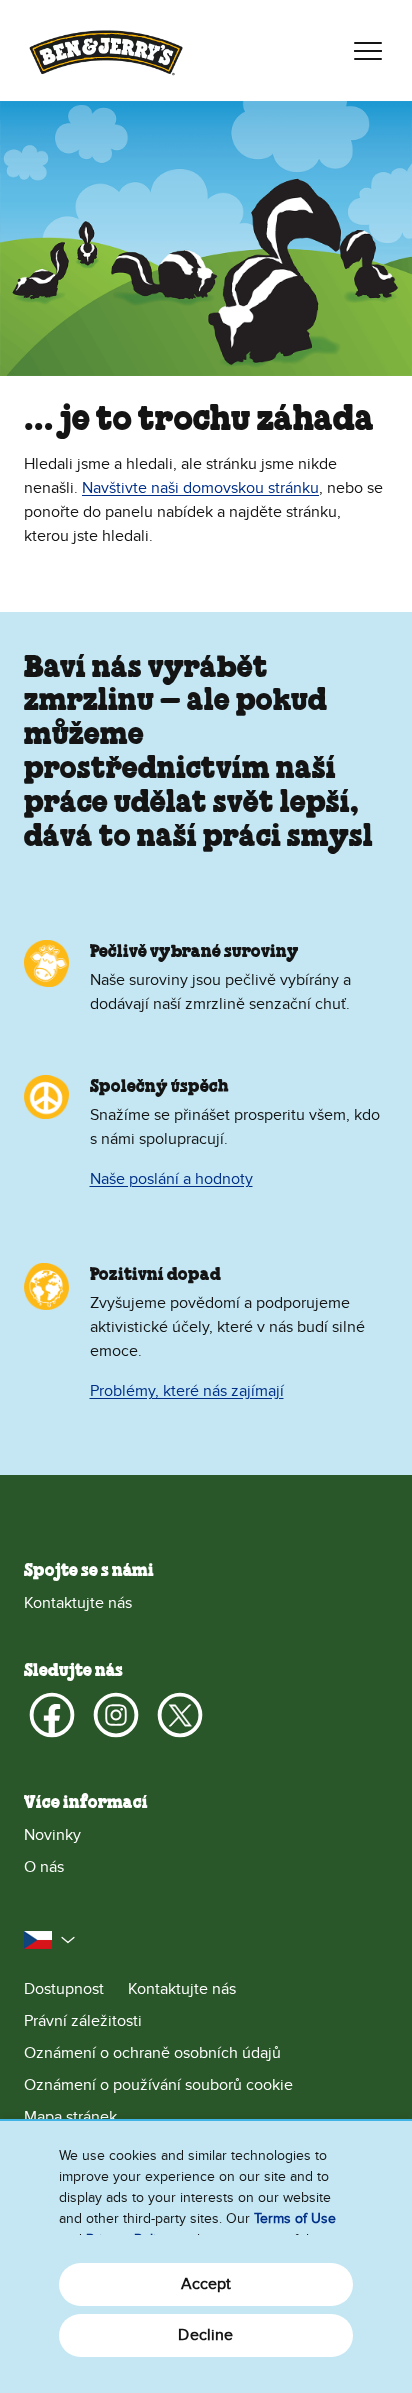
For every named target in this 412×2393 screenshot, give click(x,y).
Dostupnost (64, 1989)
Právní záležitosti (83, 2021)
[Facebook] (52, 1715)
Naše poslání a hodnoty (171, 1179)
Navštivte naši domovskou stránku (200, 488)
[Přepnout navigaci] (368, 51)
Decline (205, 2335)
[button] (50, 1940)
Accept (206, 2284)
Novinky (52, 1835)
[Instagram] (116, 1715)
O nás (44, 1867)
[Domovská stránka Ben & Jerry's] (106, 50)
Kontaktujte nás (78, 1603)
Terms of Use (295, 2218)
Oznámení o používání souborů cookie (158, 2085)
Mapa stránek (70, 2117)
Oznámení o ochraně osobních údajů (152, 2053)
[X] (180, 1715)
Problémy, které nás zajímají (187, 1391)
